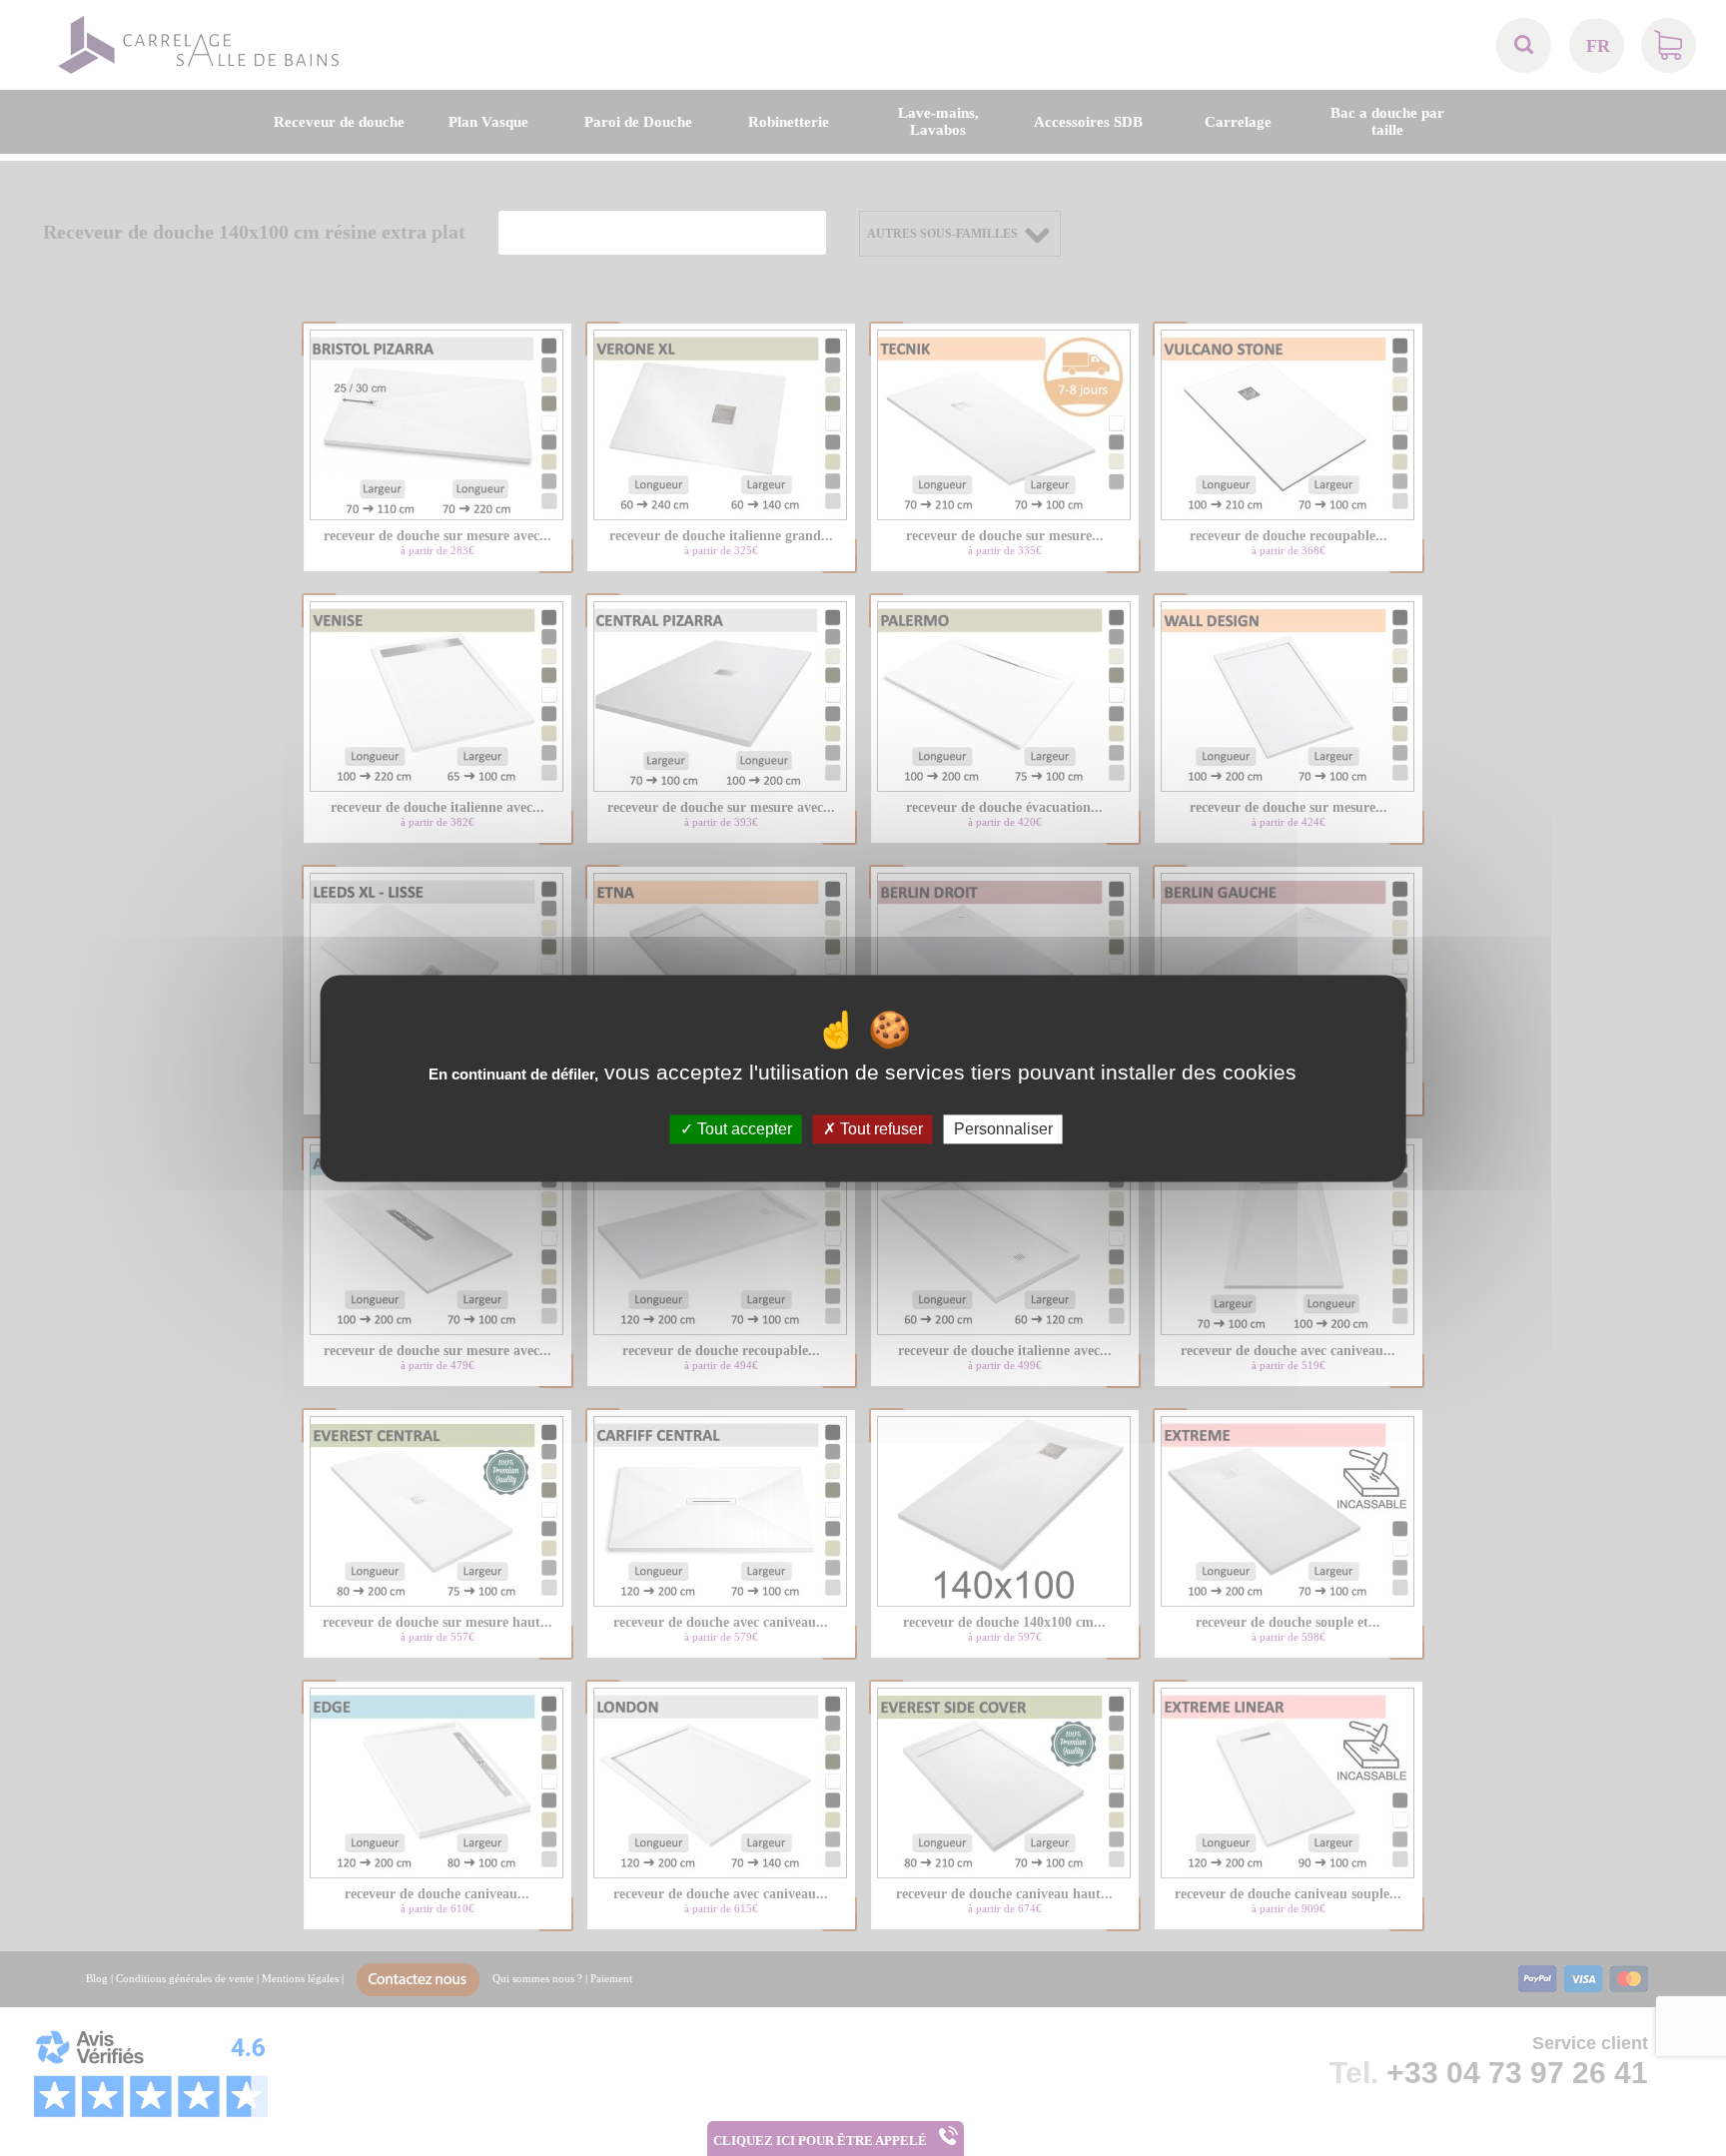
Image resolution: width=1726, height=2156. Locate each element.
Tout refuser (879, 1129)
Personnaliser (1003, 1129)
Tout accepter (743, 1129)
